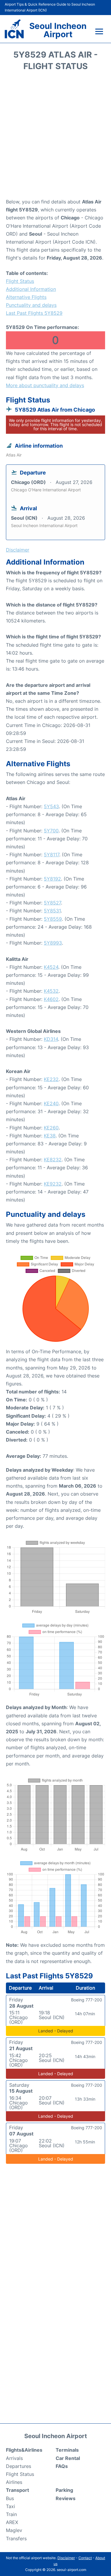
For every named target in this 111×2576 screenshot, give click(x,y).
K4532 (51, 991)
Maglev (14, 2530)
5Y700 (51, 831)
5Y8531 (52, 911)
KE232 (51, 1079)
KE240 (51, 1103)
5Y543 (51, 806)
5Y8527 (52, 903)
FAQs (62, 2466)
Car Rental (68, 2458)
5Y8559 (53, 919)
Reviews (66, 2498)
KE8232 (53, 1160)
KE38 (50, 1136)
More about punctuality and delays (45, 385)
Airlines (14, 2482)
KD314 (51, 1039)
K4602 (51, 999)
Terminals (67, 2450)
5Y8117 (52, 855)
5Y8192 (52, 879)
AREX (12, 2522)
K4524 (51, 967)
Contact (85, 2558)
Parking (64, 2490)
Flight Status (20, 281)
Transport (17, 2490)
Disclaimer (66, 2558)
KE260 (51, 1128)
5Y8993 (53, 943)
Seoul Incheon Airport (58, 30)
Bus (10, 2498)
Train (11, 2514)
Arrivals (14, 2458)
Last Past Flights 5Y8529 (34, 313)
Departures (18, 2466)
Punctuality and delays (31, 305)
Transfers (16, 2538)
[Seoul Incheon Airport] (14, 29)
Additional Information (31, 289)
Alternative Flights (26, 297)
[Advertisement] (55, 137)
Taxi (11, 2506)
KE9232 (53, 1184)
